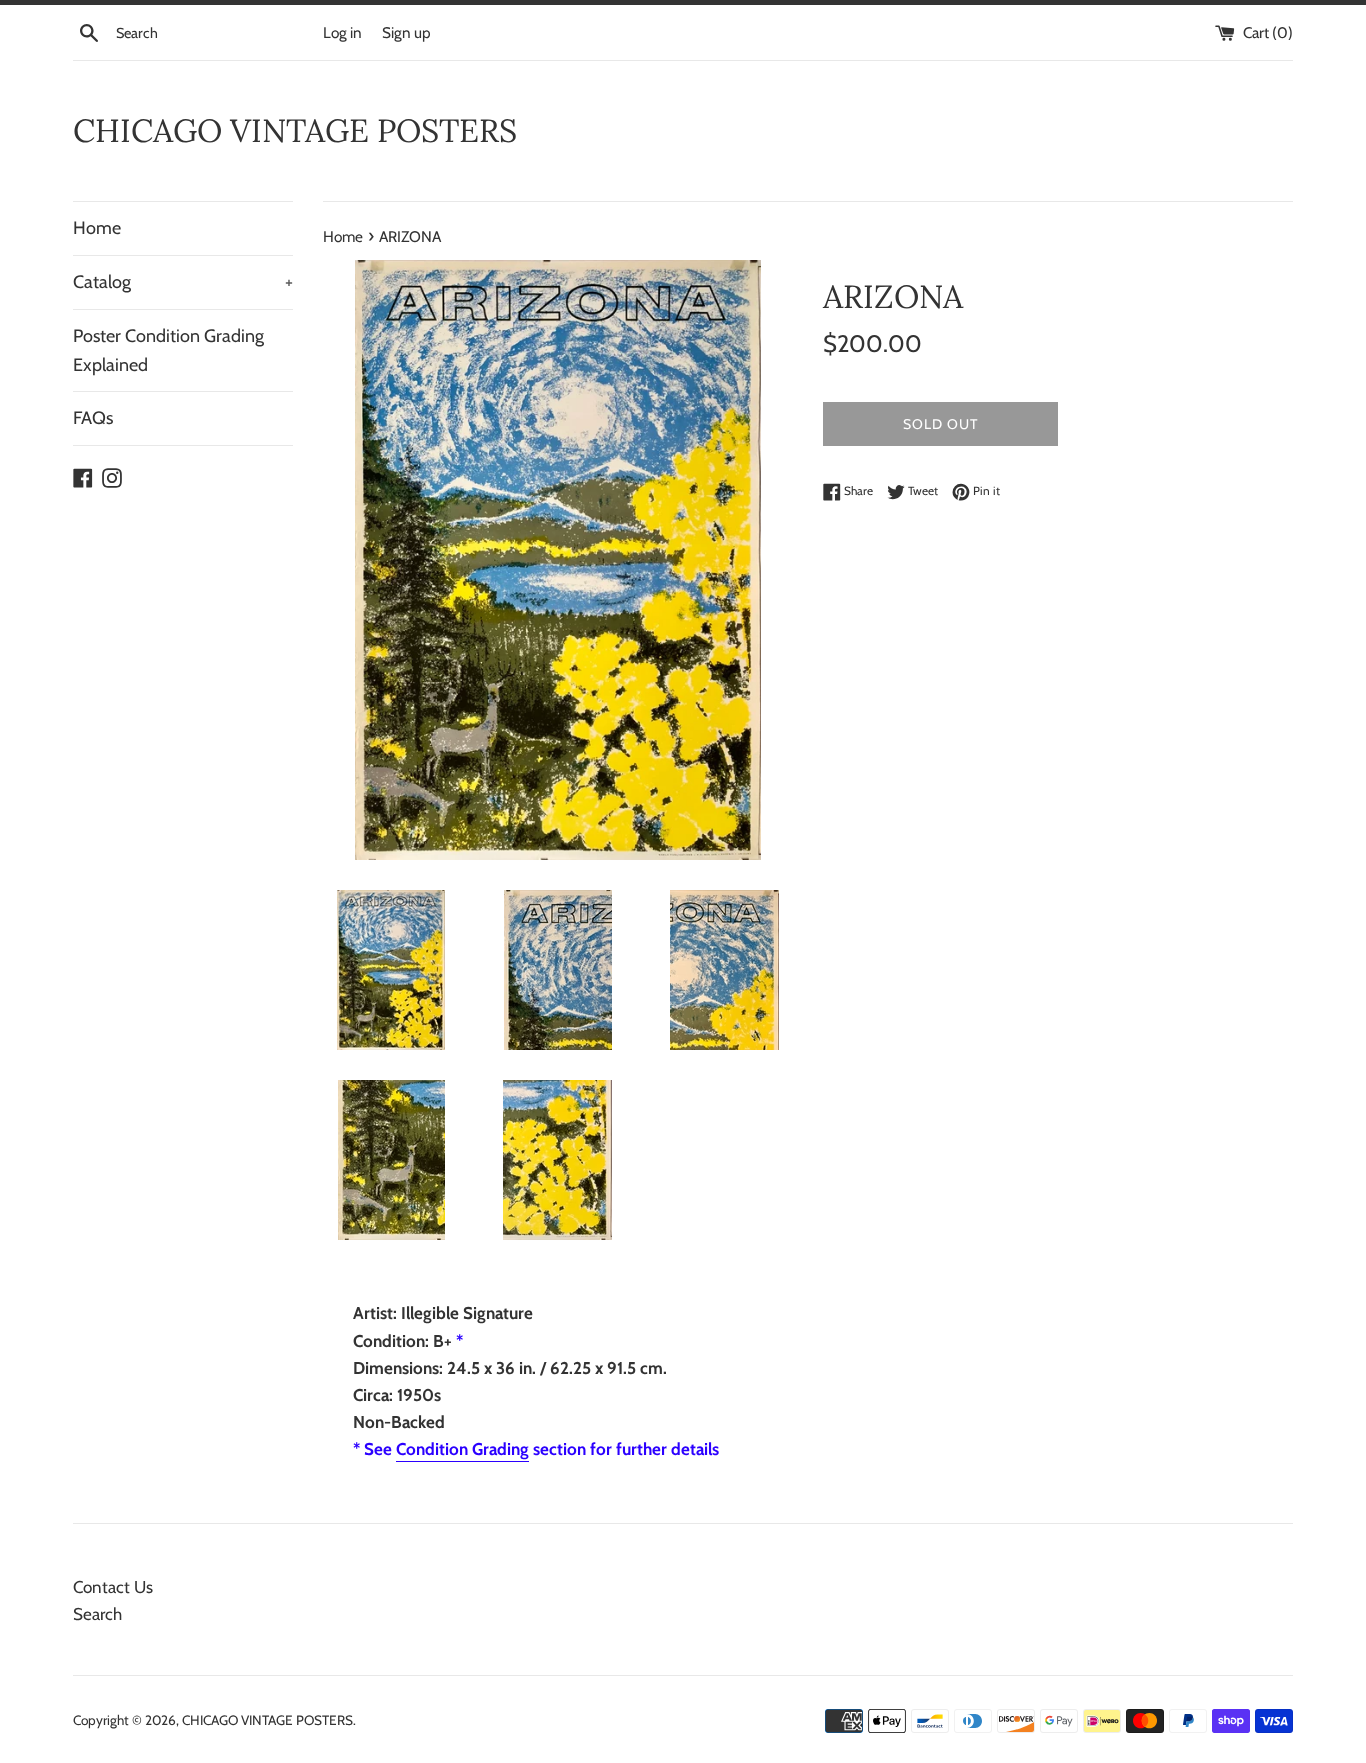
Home (97, 228)
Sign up (406, 32)
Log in (342, 32)
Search (97, 1614)
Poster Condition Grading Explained (168, 350)
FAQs (93, 418)
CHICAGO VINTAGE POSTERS (295, 130)
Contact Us (113, 1587)
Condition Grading (462, 1449)
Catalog (183, 282)
